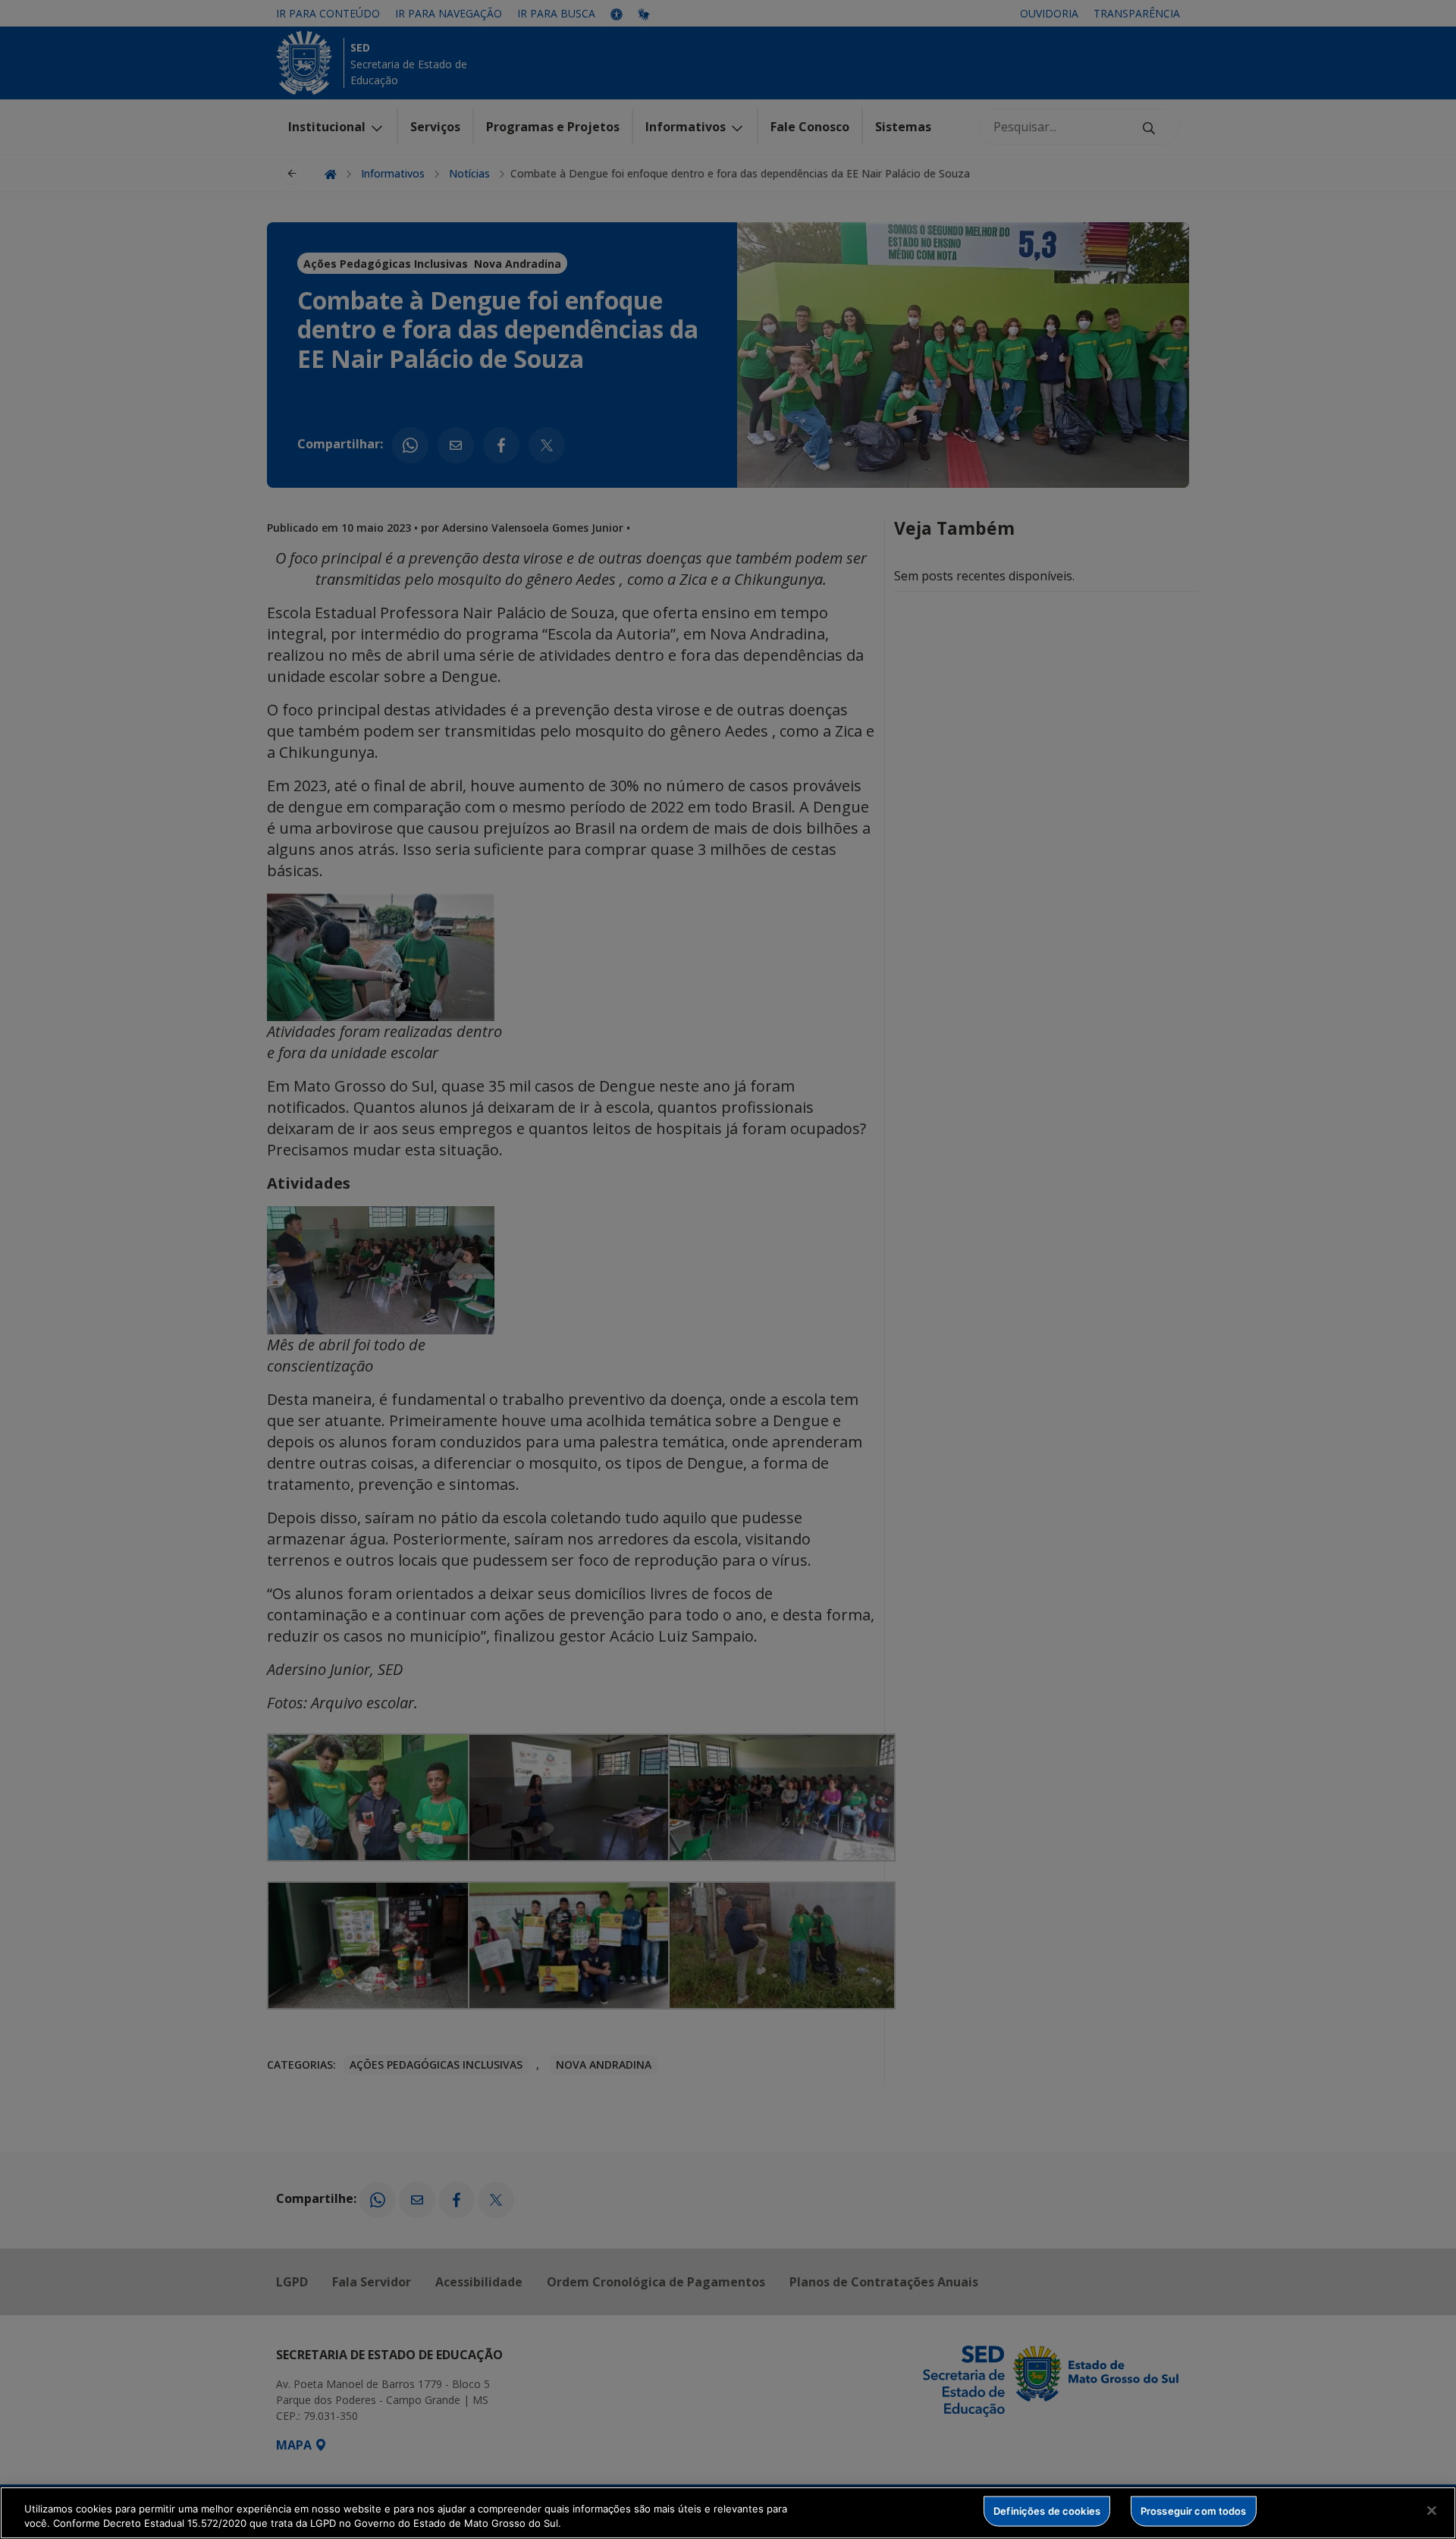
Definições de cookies (1047, 2511)
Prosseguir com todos (1194, 2511)
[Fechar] (1432, 2511)
